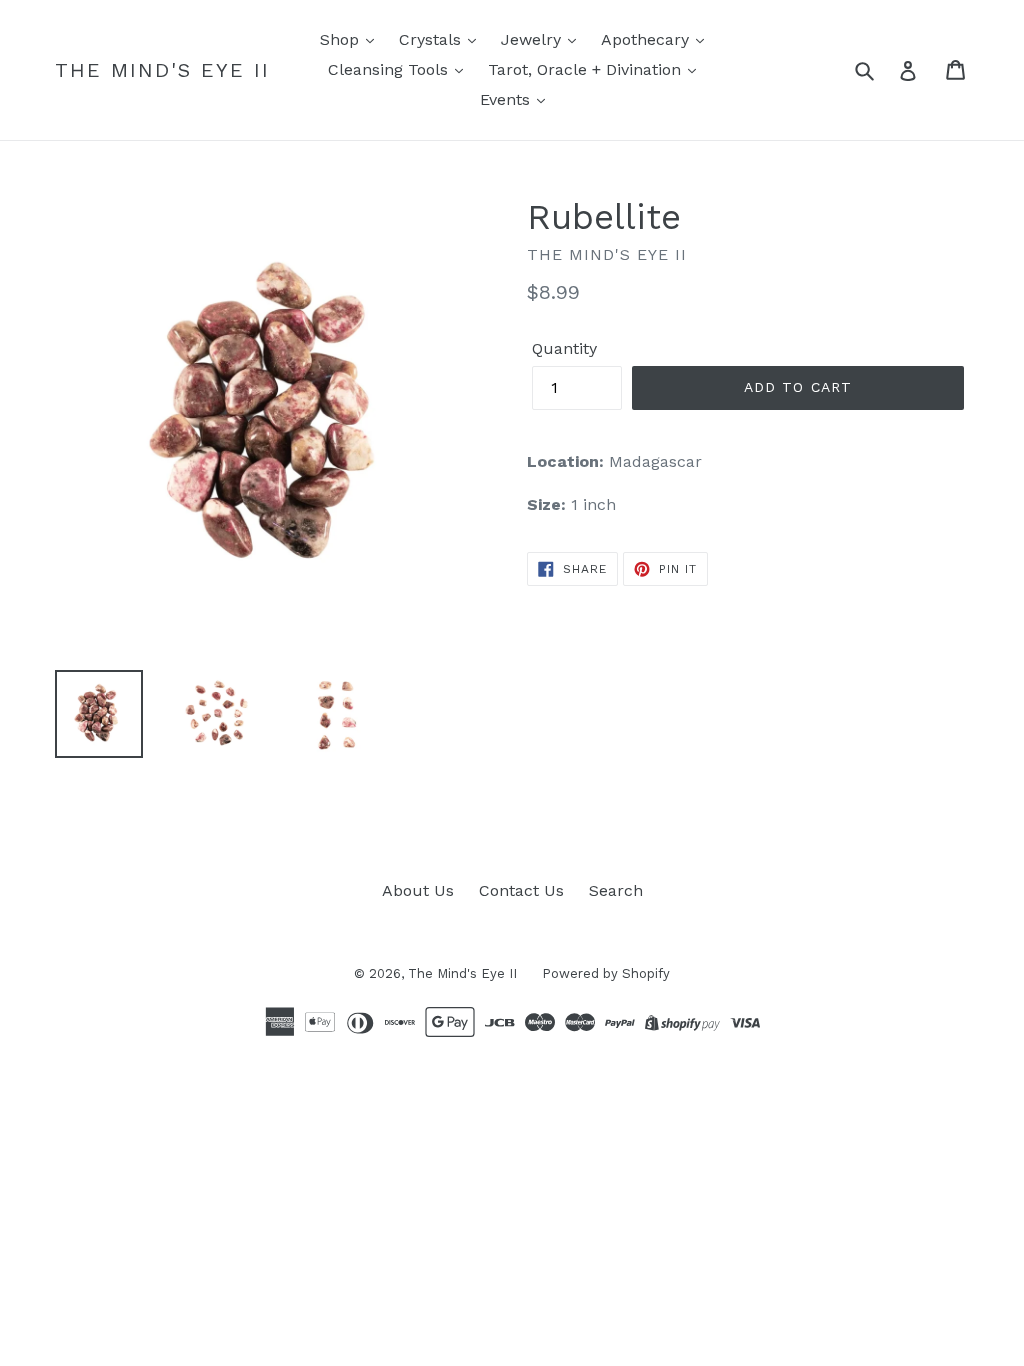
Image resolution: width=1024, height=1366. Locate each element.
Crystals (432, 39)
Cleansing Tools (390, 69)
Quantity (564, 348)
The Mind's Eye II (162, 70)
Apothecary (647, 39)
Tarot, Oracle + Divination (587, 69)
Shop (342, 39)
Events (507, 99)
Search (616, 890)
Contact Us (521, 890)
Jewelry (533, 39)
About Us (418, 890)
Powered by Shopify (606, 973)
